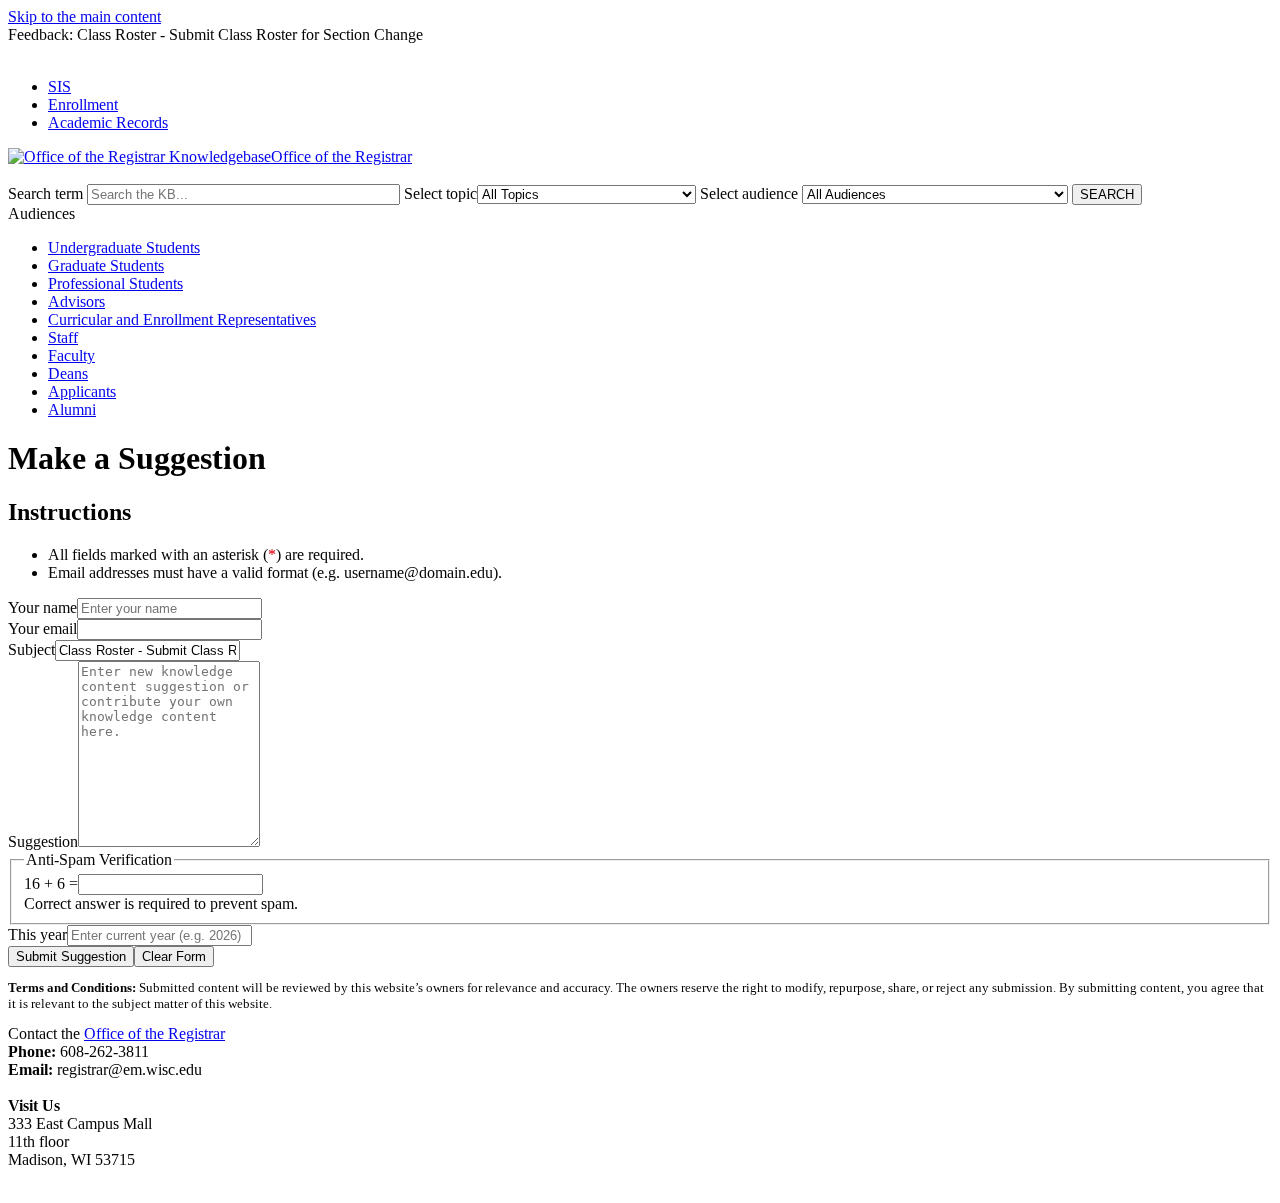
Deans (68, 373)
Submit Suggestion (71, 956)
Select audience (749, 193)
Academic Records (108, 122)
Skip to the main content (84, 16)
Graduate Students (106, 265)
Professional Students (115, 283)
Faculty (71, 355)
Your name (42, 607)
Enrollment (83, 104)
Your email (42, 628)
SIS (59, 86)
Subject (31, 649)
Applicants (82, 391)
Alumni (72, 409)
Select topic (440, 193)
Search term (45, 193)
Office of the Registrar (154, 1033)
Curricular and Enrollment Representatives (182, 319)
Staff (63, 337)
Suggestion (43, 841)
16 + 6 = (51, 883)
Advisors (76, 301)
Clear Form (174, 956)
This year (37, 934)
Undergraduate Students (124, 247)
